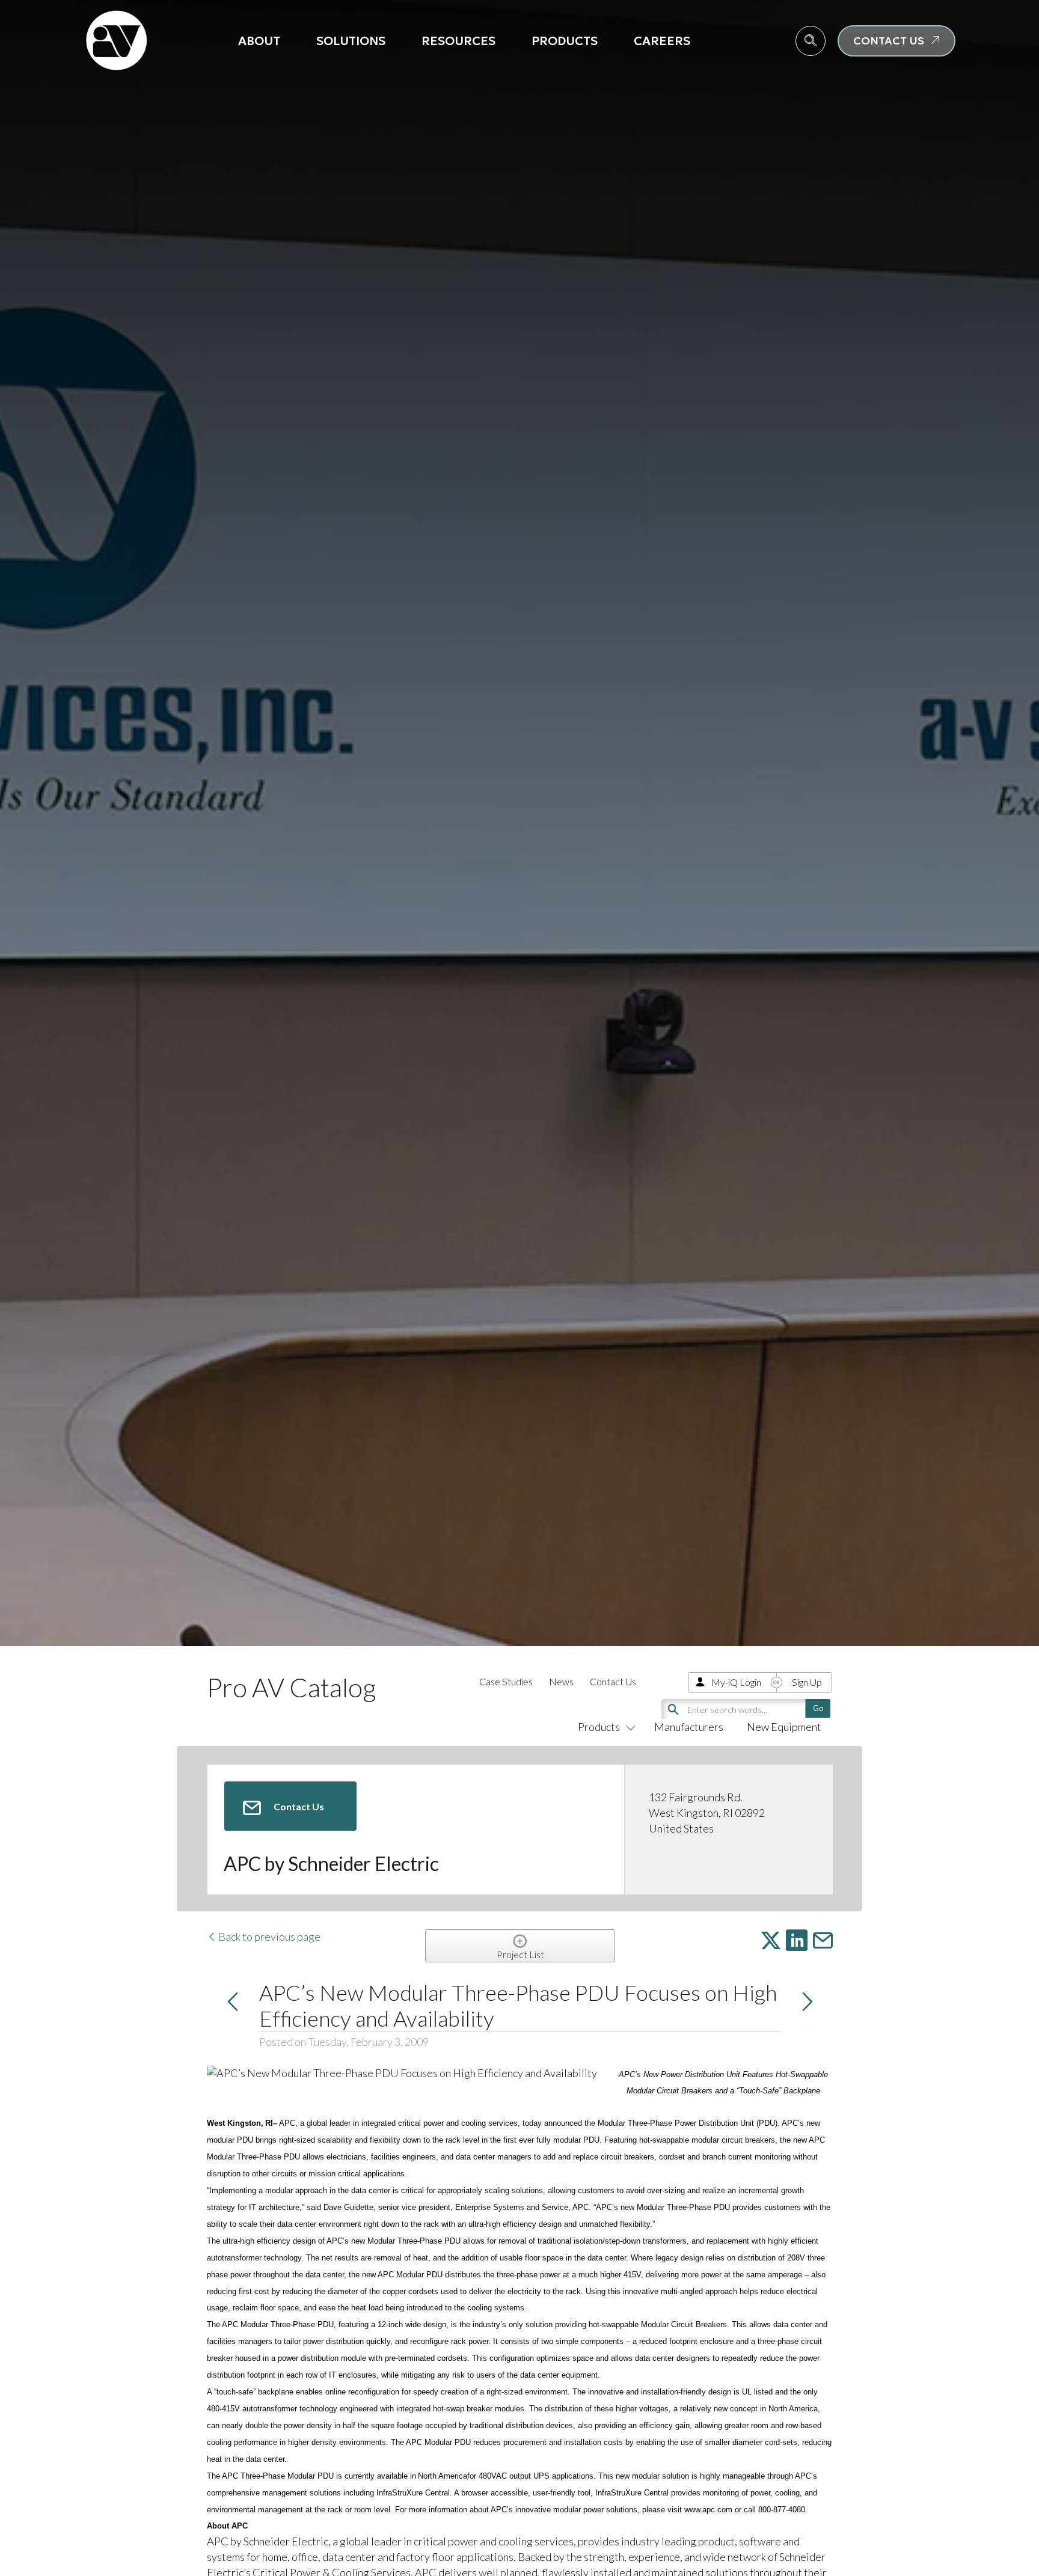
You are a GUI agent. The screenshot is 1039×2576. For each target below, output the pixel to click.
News (561, 1681)
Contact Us (613, 1681)
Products (565, 41)
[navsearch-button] (811, 41)
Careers (662, 41)
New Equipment (784, 1727)
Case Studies (506, 1681)
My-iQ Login (736, 1682)
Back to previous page (268, 1937)
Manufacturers (689, 1727)
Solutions (351, 41)
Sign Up (807, 1682)
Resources (458, 41)
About (259, 41)
